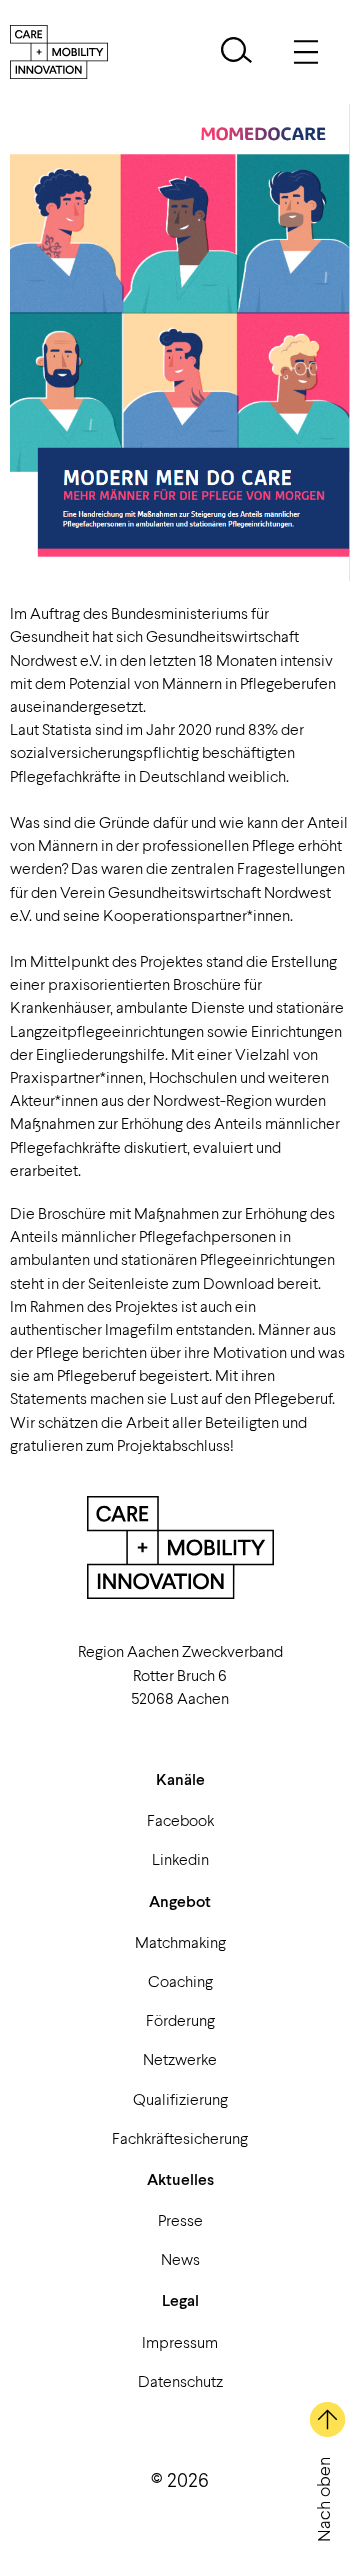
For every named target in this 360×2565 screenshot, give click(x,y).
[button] (236, 52)
